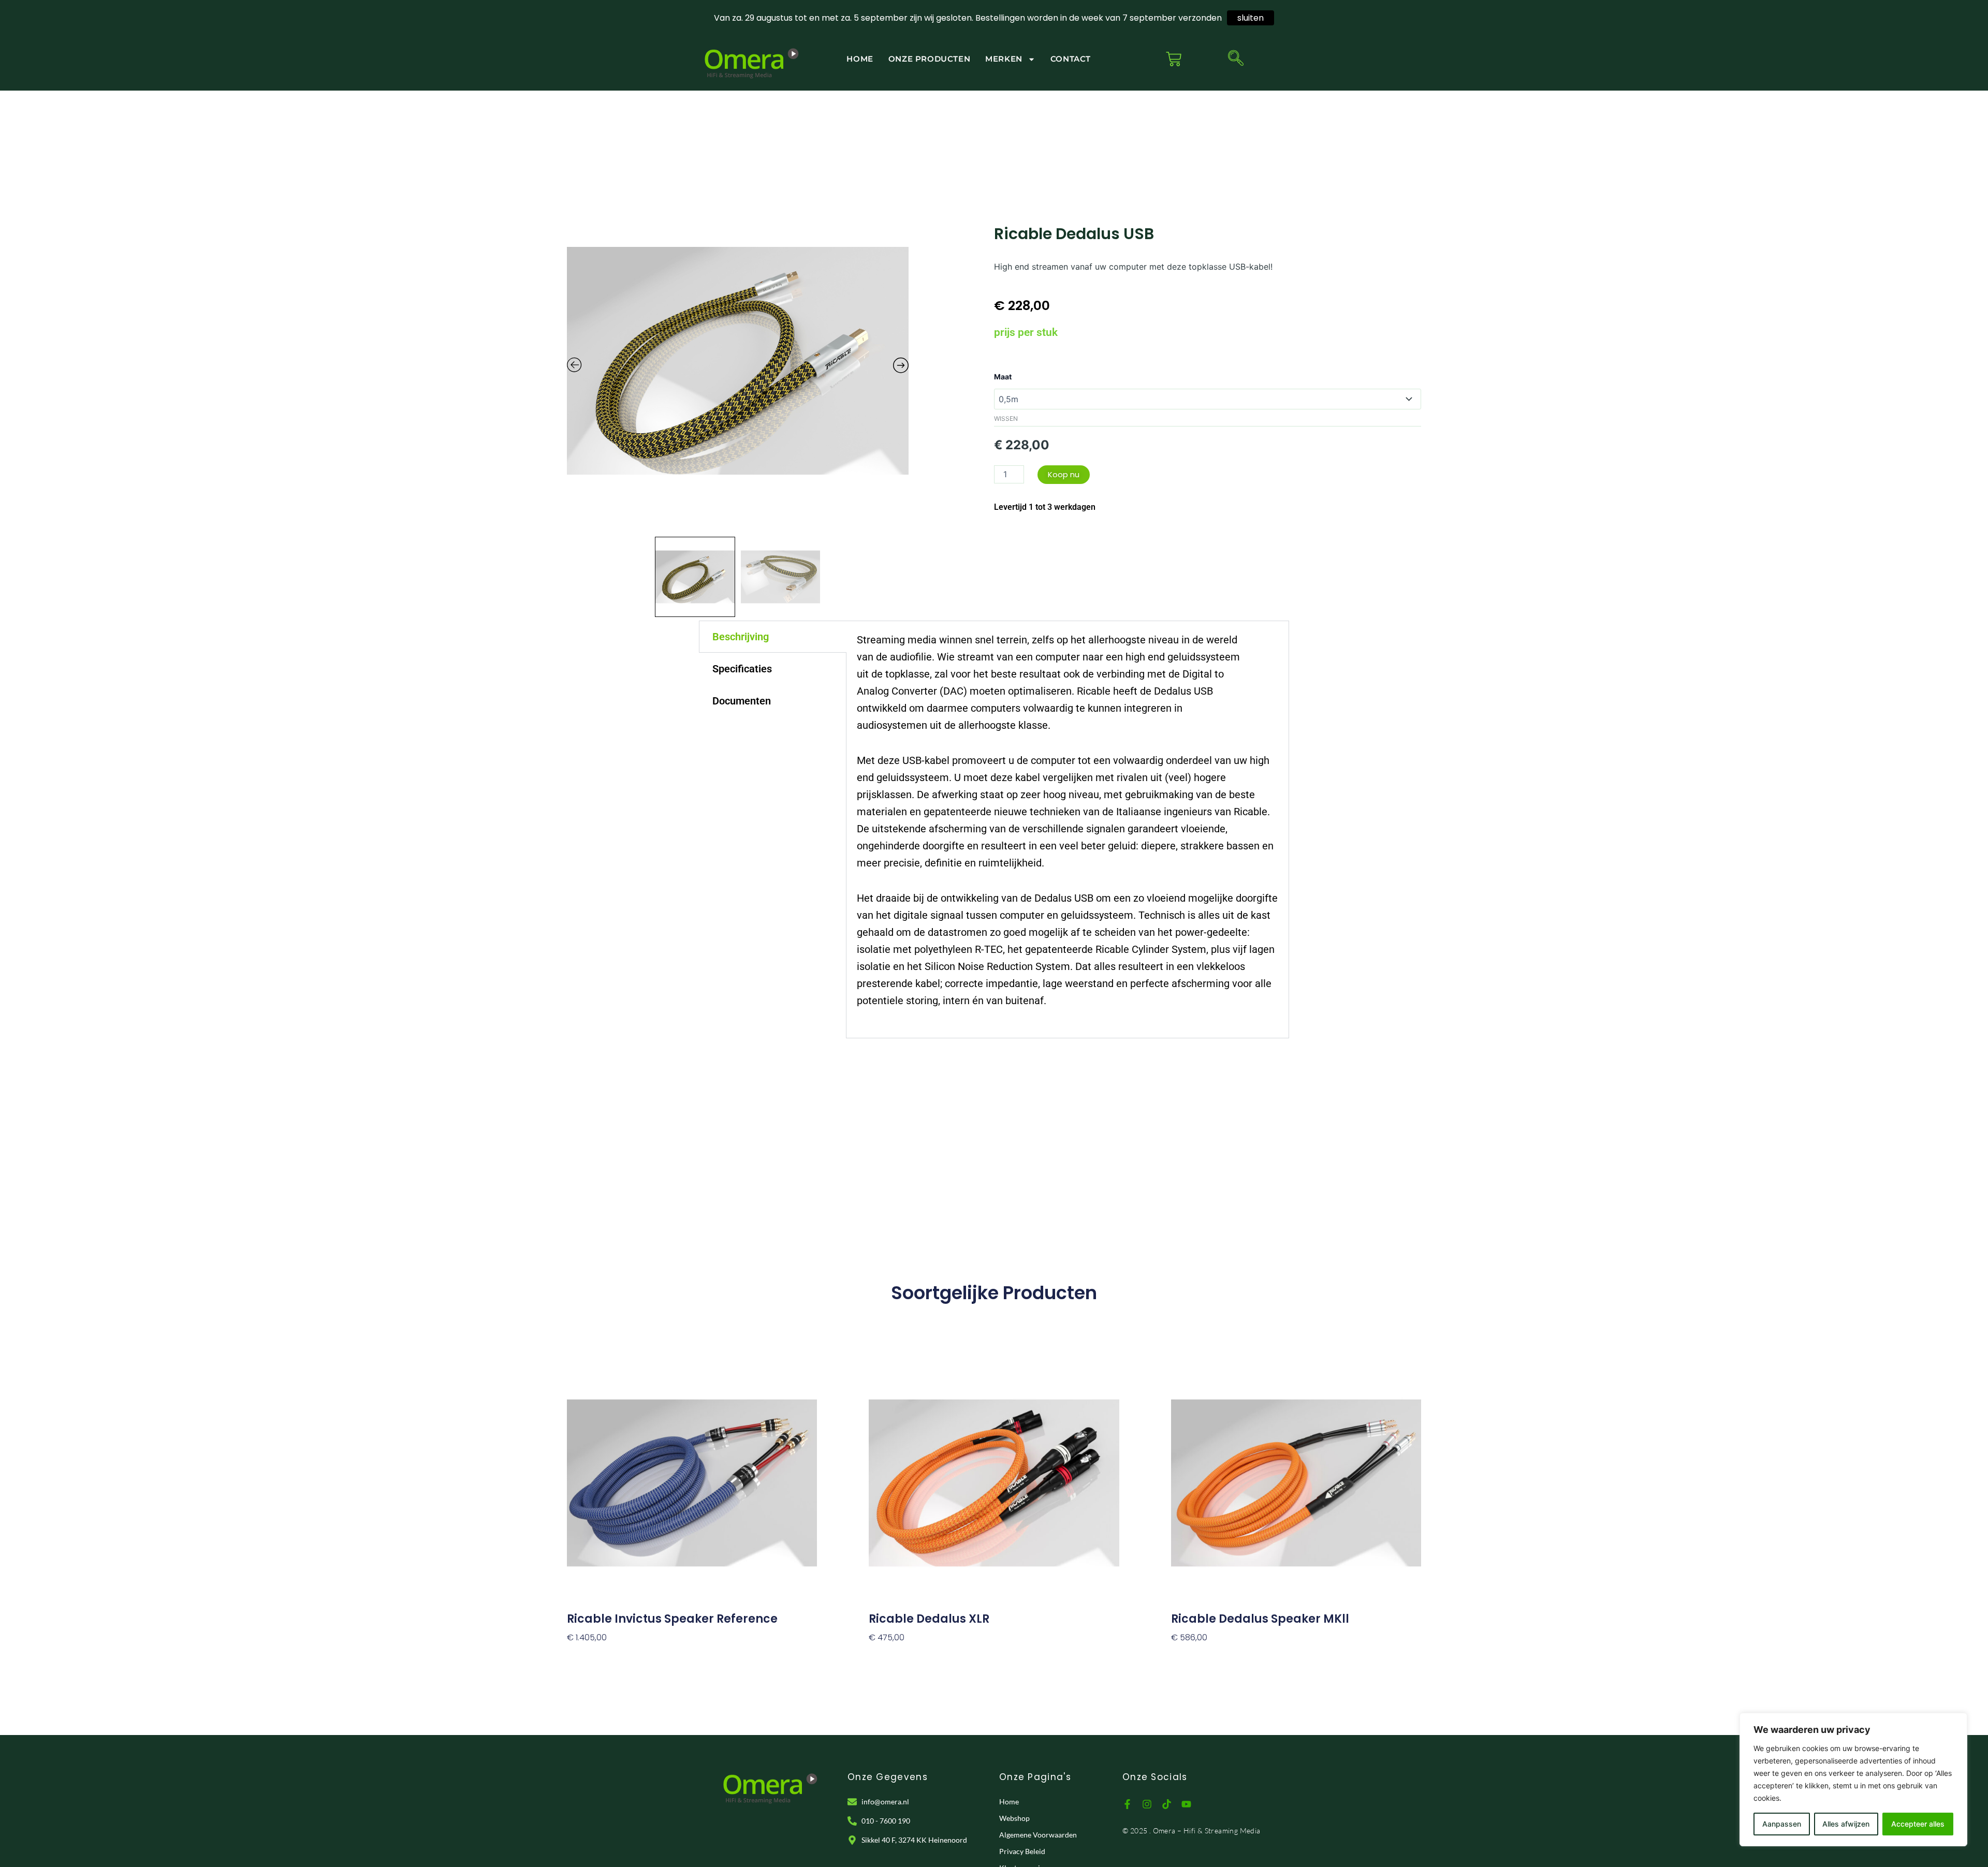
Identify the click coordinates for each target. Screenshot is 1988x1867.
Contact (1071, 59)
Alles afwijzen (1846, 1824)
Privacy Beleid (1022, 1851)
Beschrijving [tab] (741, 637)
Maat (1003, 377)
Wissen (1006, 418)
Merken (1004, 59)
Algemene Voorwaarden (1038, 1835)
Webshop (1014, 1818)
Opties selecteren (604, 1655)
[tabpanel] (1068, 829)
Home (860, 59)
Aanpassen (1782, 1824)
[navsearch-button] (1236, 59)
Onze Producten (929, 59)
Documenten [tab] (742, 701)
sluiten (1251, 18)
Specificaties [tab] (742, 669)
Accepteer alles (1918, 1824)
